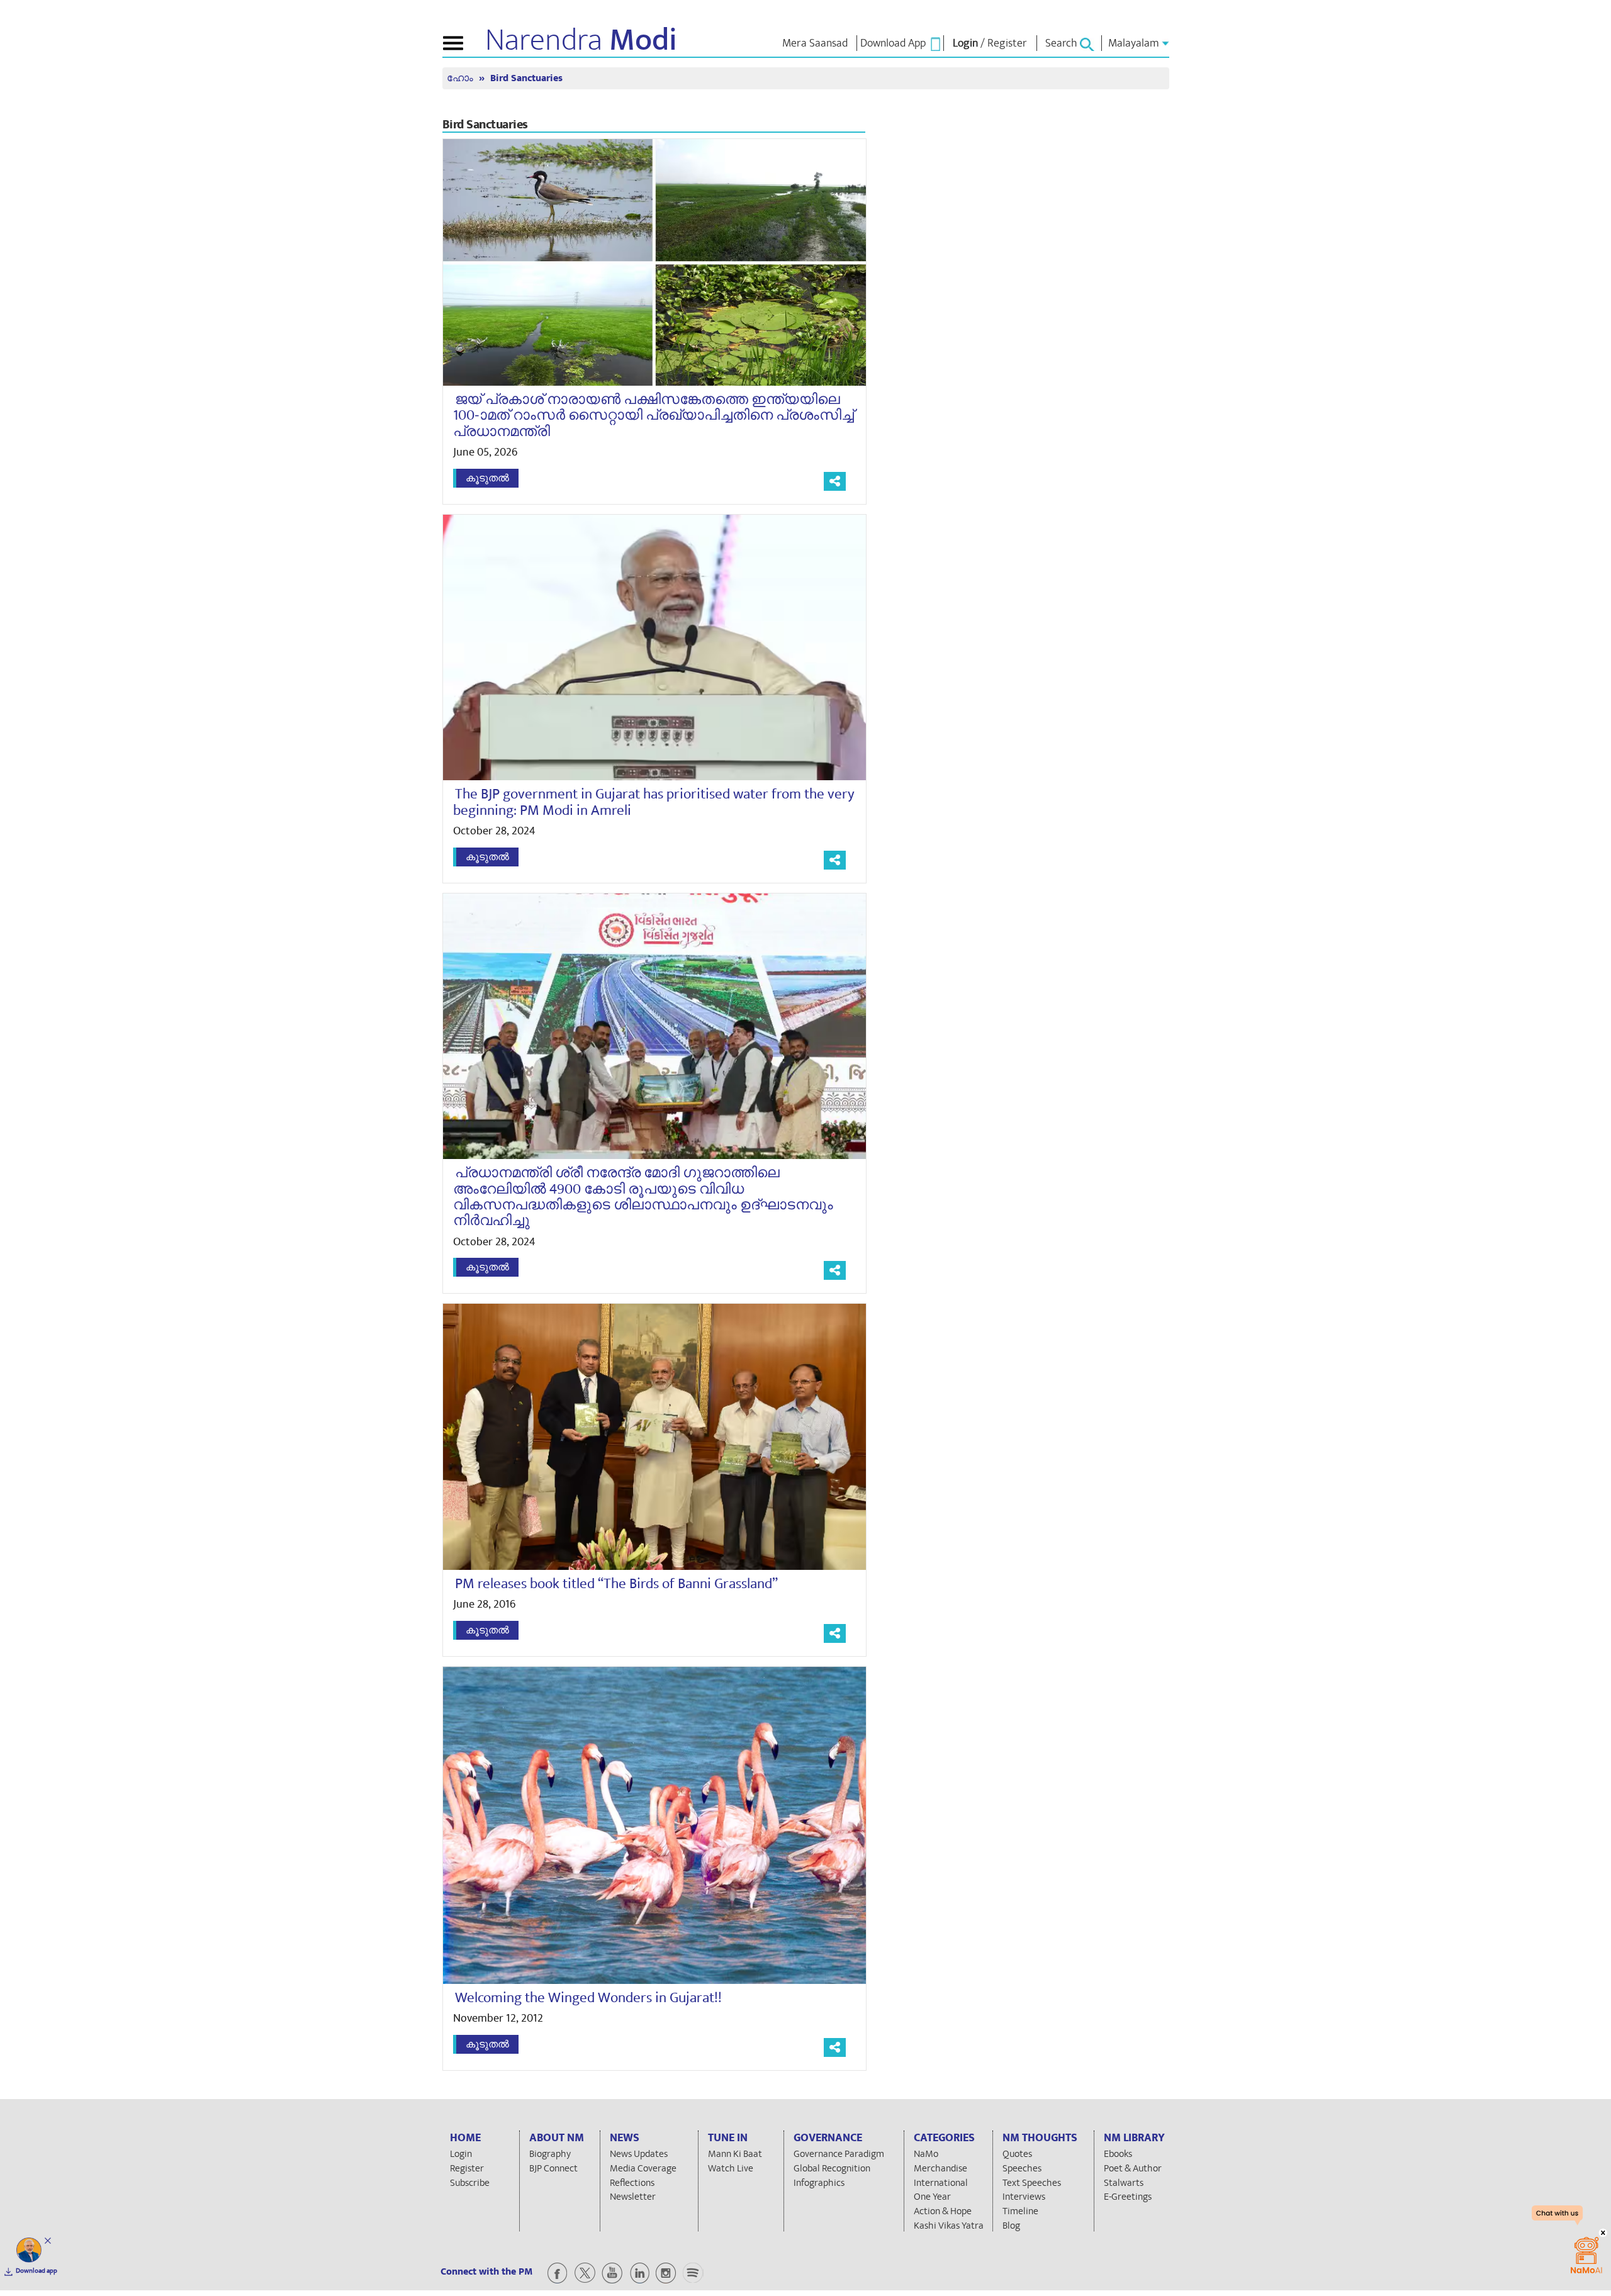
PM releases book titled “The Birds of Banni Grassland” (616, 1584)
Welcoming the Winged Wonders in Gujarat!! (588, 1998)
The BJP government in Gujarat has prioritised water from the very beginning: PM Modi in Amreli (654, 802)
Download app (36, 2271)
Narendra (581, 40)
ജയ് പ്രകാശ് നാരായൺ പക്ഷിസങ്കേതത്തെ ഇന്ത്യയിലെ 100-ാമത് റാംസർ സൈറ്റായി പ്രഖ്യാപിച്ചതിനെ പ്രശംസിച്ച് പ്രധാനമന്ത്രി (654, 416)
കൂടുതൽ (487, 478)
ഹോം (461, 78)
